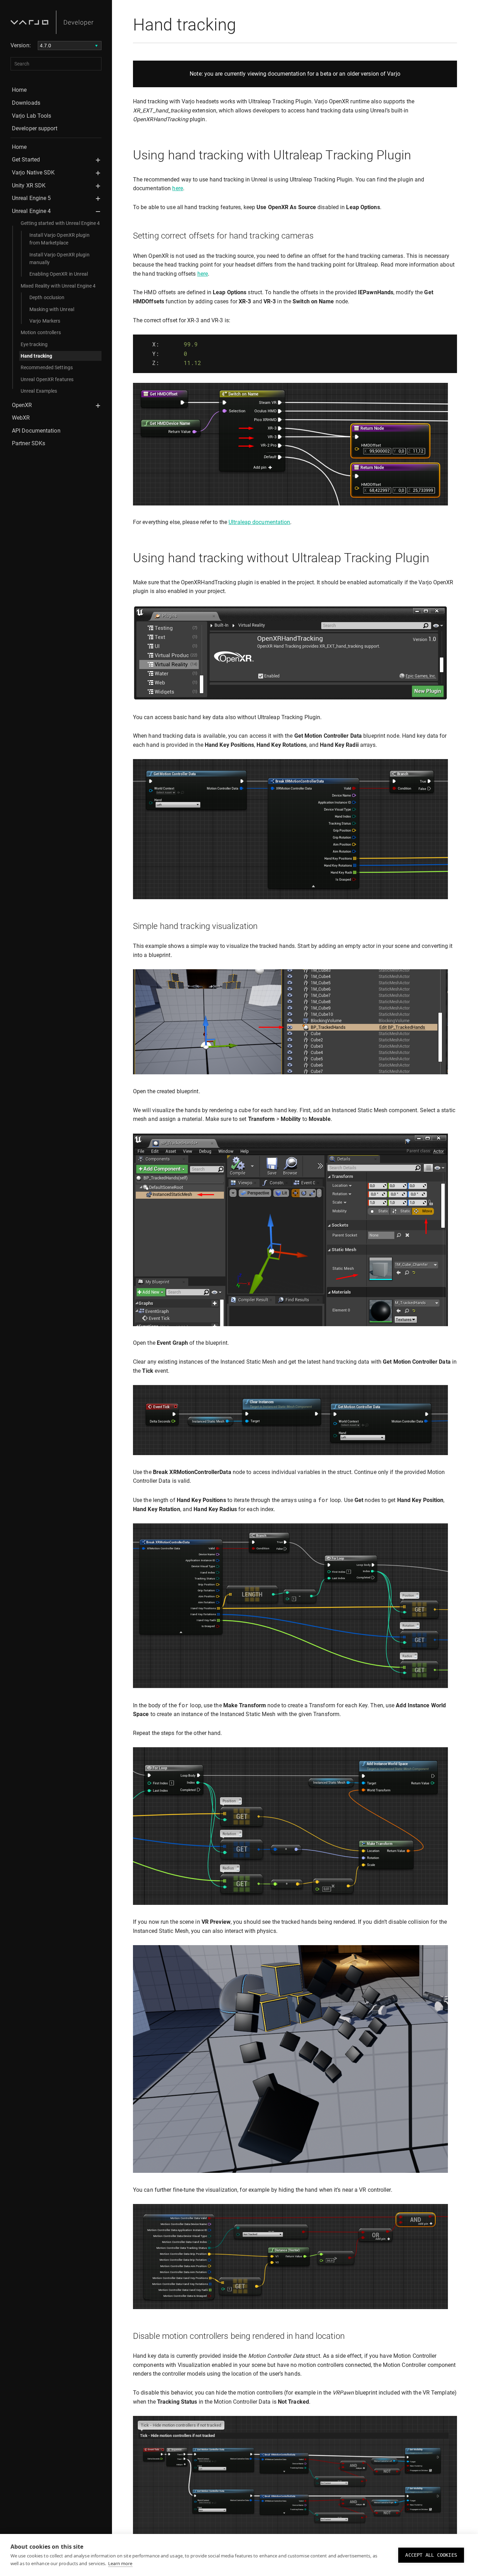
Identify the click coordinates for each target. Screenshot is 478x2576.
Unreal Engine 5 (31, 198)
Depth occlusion (47, 297)
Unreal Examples (39, 391)
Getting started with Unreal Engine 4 (60, 223)
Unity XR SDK (29, 185)
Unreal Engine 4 (31, 211)
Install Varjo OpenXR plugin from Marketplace (59, 239)
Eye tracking (34, 344)
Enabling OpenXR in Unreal (59, 274)
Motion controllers (41, 332)
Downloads (26, 103)
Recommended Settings (47, 367)
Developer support (35, 128)
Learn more (120, 2563)
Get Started (26, 160)
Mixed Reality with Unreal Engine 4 (58, 286)
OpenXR (22, 405)
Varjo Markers (45, 321)
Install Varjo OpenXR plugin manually (59, 259)
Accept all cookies (431, 2555)
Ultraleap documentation (259, 522)
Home (19, 90)
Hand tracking (36, 356)
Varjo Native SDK (33, 173)
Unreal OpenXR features (47, 379)
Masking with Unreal (52, 309)
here (177, 188)
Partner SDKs (29, 443)
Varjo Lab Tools (32, 116)
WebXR (21, 418)
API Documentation (36, 431)
